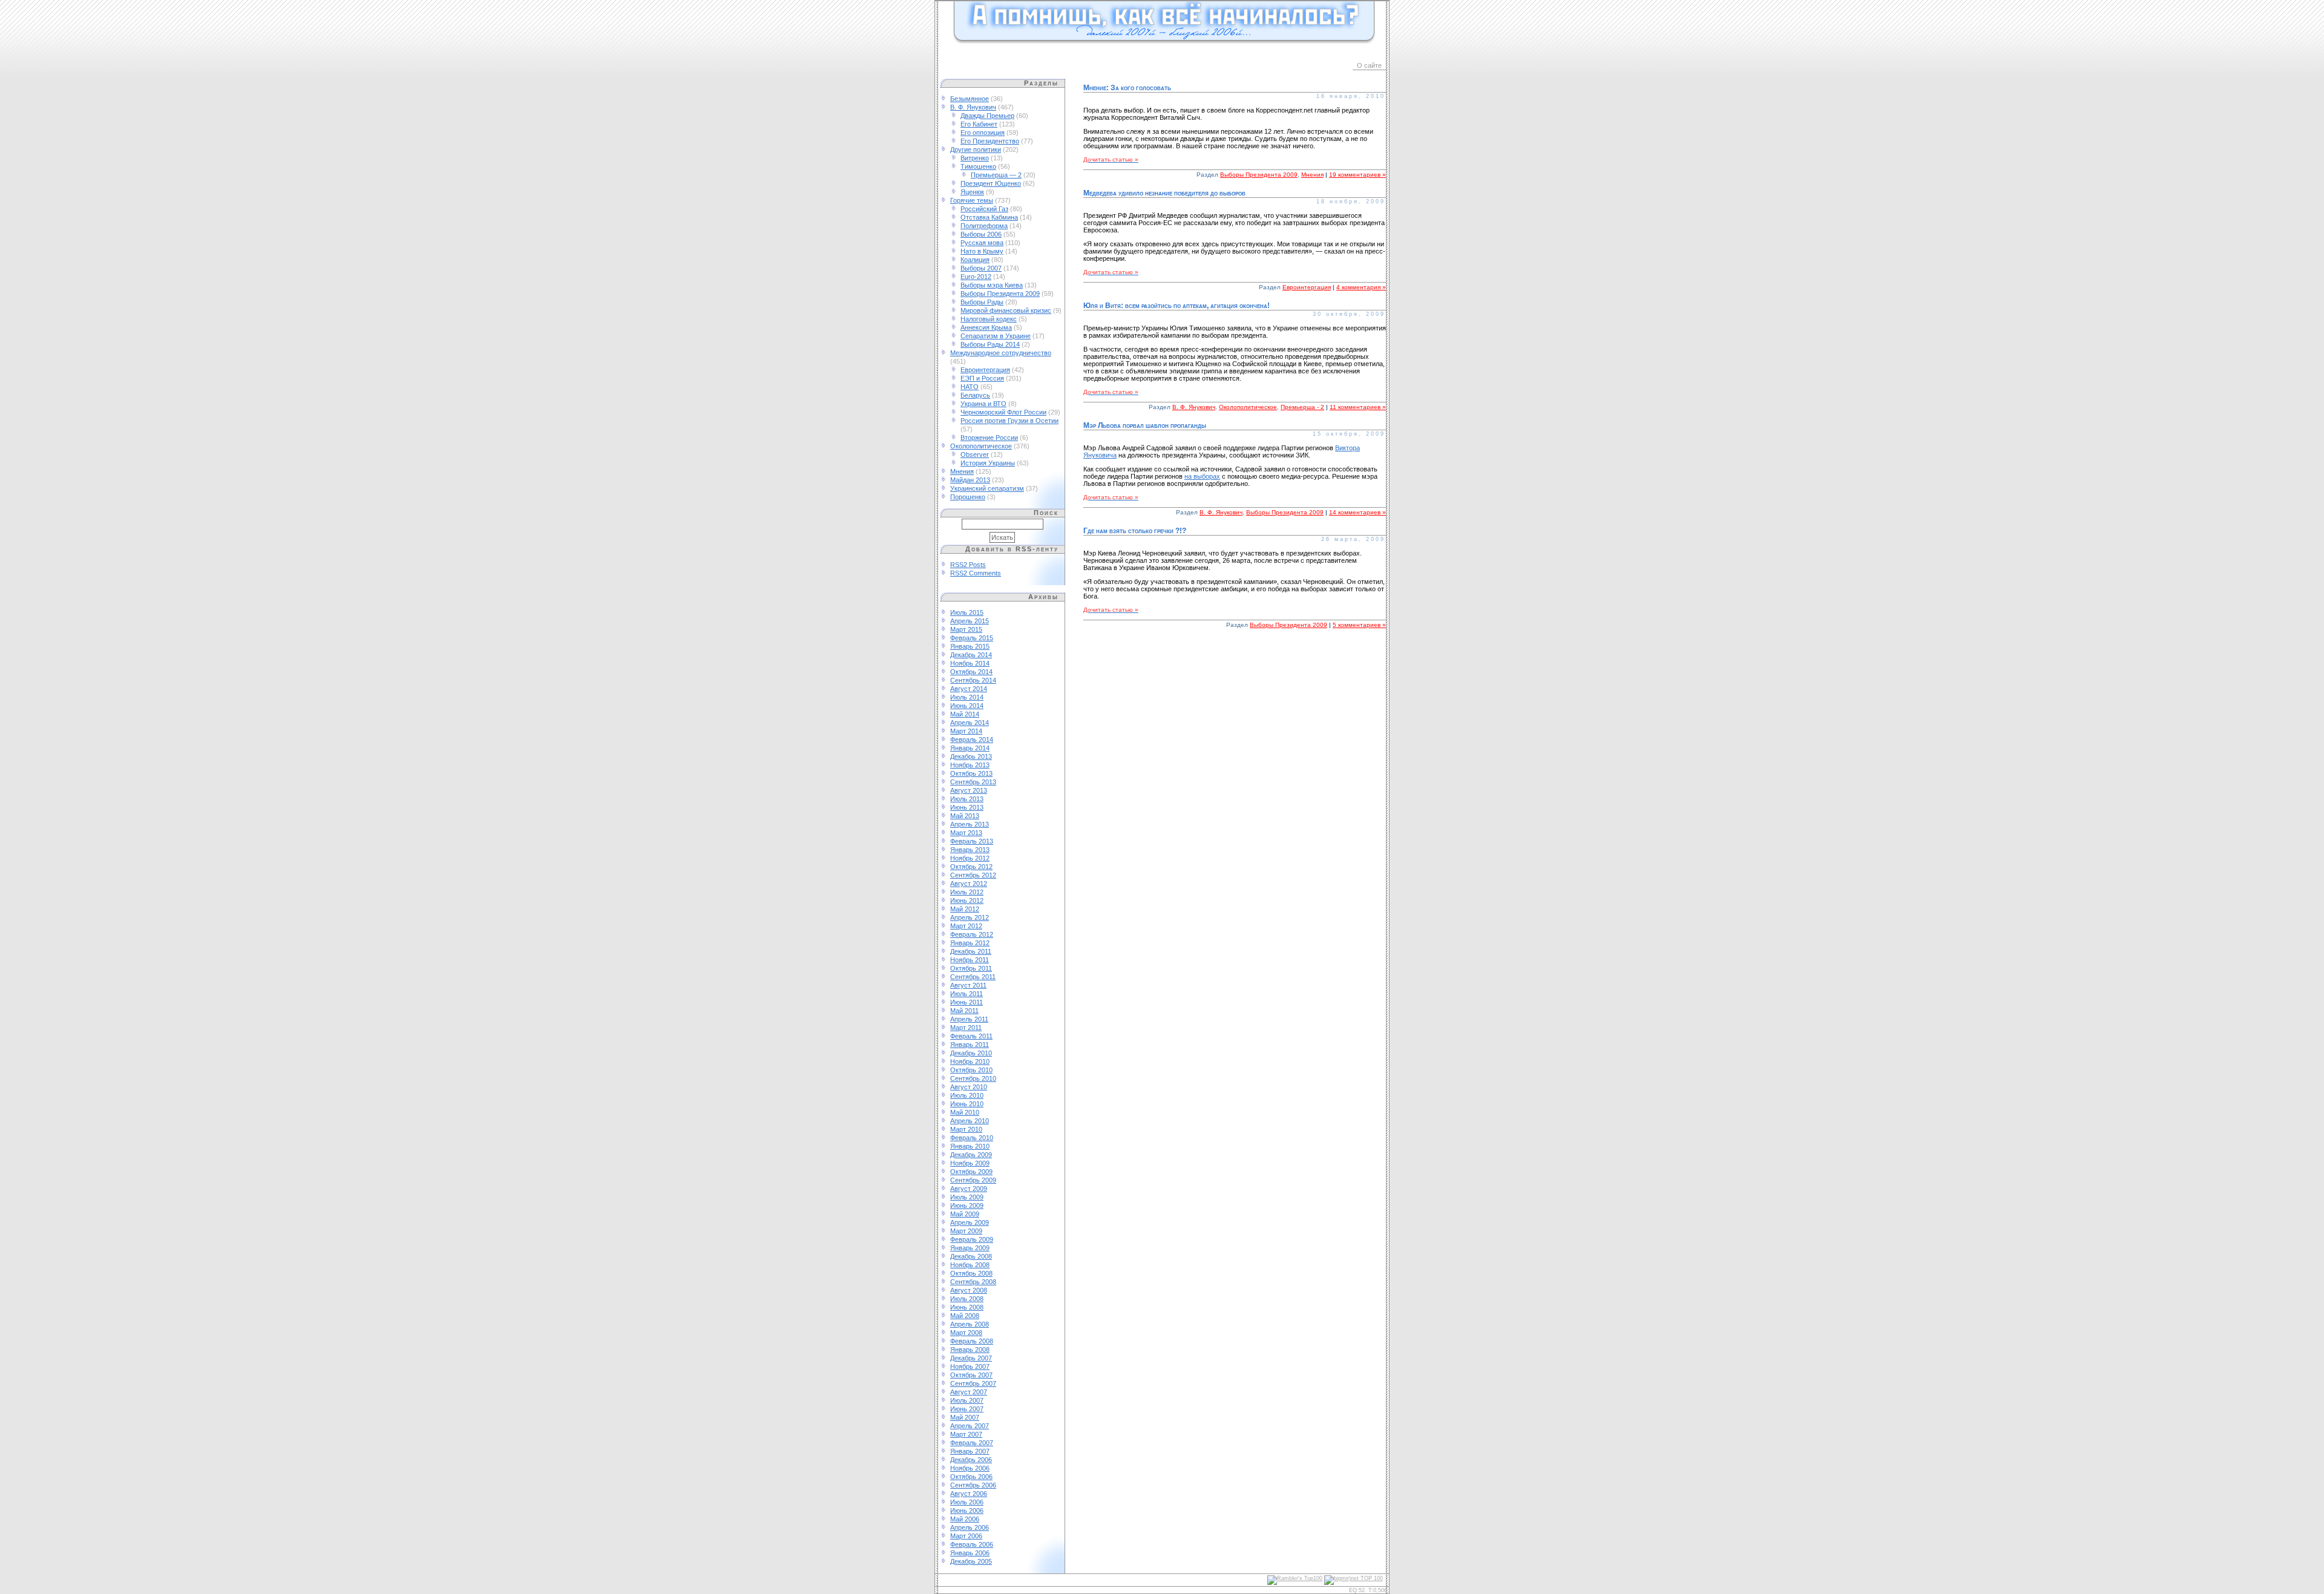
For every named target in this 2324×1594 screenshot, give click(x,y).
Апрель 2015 (970, 621)
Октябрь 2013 (971, 773)
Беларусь (975, 395)
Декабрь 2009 (971, 1155)
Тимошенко (978, 166)
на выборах (1202, 476)
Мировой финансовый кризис (1006, 310)
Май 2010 (965, 1112)
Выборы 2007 (981, 268)
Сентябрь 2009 (973, 1180)
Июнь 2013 (967, 807)
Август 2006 (969, 1494)
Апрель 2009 (970, 1222)
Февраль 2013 (972, 841)
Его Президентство (990, 141)
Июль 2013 (967, 799)
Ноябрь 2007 (970, 1366)
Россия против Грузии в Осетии (1009, 421)
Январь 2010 (970, 1146)
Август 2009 (969, 1189)
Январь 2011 (970, 1045)
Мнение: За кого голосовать (1127, 88)
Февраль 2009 (972, 1239)
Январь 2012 (970, 943)
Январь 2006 (970, 1553)
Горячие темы (972, 200)
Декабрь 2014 (971, 655)
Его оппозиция (983, 133)
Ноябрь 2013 (970, 765)
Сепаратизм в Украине (996, 336)
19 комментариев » (1357, 175)
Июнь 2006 (967, 1510)
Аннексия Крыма (986, 327)
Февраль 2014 (972, 740)
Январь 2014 (970, 748)
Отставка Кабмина (989, 217)
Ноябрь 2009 (970, 1163)
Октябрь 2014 (971, 672)
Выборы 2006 (981, 234)
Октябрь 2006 (971, 1477)
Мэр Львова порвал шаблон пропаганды (1145, 425)
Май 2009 (965, 1214)
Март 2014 (966, 731)
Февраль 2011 (971, 1036)
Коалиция (975, 260)
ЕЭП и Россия (982, 378)
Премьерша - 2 (1302, 407)
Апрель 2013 (970, 824)
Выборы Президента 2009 (1000, 294)
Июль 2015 (967, 612)
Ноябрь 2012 (970, 858)
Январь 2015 (970, 646)
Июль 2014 (967, 697)
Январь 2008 (970, 1350)
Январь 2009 (970, 1248)
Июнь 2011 (967, 1002)
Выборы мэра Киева (992, 285)
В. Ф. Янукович (973, 107)
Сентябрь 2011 (973, 977)
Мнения (962, 471)
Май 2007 (965, 1417)
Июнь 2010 (967, 1104)
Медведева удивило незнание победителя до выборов (1164, 193)
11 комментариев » (1358, 407)
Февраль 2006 (972, 1544)
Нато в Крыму (982, 251)
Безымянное (970, 99)
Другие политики (976, 149)
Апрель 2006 (970, 1527)
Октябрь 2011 (971, 968)
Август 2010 (969, 1087)
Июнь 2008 (967, 1307)
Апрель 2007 (970, 1426)
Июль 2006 (967, 1502)
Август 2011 (968, 985)
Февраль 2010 (972, 1138)
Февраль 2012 (972, 934)
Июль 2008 (967, 1299)
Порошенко (968, 497)
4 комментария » (1361, 287)
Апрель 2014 (970, 723)
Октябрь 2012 (971, 867)
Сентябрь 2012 (973, 875)
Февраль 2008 (972, 1341)
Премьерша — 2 (996, 175)
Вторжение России (989, 438)
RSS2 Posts (968, 565)
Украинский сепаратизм (987, 488)
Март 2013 (966, 833)
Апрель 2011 (969, 1019)
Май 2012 (965, 909)
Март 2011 (966, 1028)
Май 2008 (965, 1316)
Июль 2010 (967, 1095)
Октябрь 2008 (971, 1273)
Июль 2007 (967, 1400)
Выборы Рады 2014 (990, 344)
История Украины (988, 463)
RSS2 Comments (976, 573)
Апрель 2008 (970, 1324)
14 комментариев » (1357, 512)
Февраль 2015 (972, 638)
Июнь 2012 (967, 900)
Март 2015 (966, 629)
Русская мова (982, 243)
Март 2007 (966, 1434)
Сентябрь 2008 (973, 1282)
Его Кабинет (979, 124)
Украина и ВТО (983, 404)
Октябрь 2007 (971, 1375)
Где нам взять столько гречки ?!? (1135, 531)
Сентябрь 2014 (973, 680)
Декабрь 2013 (971, 756)
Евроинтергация (985, 370)
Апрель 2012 (970, 917)
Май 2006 (965, 1519)
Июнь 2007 (967, 1409)
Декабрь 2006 (971, 1460)
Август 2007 (969, 1392)
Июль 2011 (967, 994)
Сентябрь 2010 (973, 1078)
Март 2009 (966, 1231)
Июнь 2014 (967, 706)
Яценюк (972, 192)
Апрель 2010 (970, 1121)
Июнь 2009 (967, 1205)
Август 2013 (969, 790)
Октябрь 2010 (971, 1070)
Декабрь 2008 (971, 1256)
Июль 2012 (967, 892)
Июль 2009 (967, 1197)
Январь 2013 (970, 850)
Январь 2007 (970, 1451)
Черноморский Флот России (1003, 412)
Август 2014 (969, 689)
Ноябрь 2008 (970, 1265)
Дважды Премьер (987, 116)
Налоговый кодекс (989, 319)
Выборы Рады (982, 302)
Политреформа (984, 226)
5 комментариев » (1359, 625)
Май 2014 (965, 714)
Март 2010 (966, 1129)
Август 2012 (969, 884)
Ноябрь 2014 (970, 663)
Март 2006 (966, 1536)
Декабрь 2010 (971, 1053)
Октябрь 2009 (971, 1172)
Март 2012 (966, 926)
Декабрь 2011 (971, 951)
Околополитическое (981, 446)
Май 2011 (964, 1011)
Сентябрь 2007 (973, 1383)
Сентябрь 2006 (973, 1485)
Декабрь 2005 (971, 1561)
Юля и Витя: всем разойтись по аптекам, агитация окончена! (1177, 306)
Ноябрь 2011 (970, 960)
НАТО (970, 387)
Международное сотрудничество (1001, 353)
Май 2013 (965, 816)
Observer (975, 454)
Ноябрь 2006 (970, 1468)
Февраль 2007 (972, 1443)
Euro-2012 (976, 277)
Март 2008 (966, 1333)
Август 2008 (969, 1290)
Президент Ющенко (991, 183)
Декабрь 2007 (971, 1358)
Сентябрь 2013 (973, 782)
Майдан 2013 (970, 480)
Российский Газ (984, 209)
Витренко (975, 158)
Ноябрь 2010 (970, 1061)
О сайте (1369, 65)
